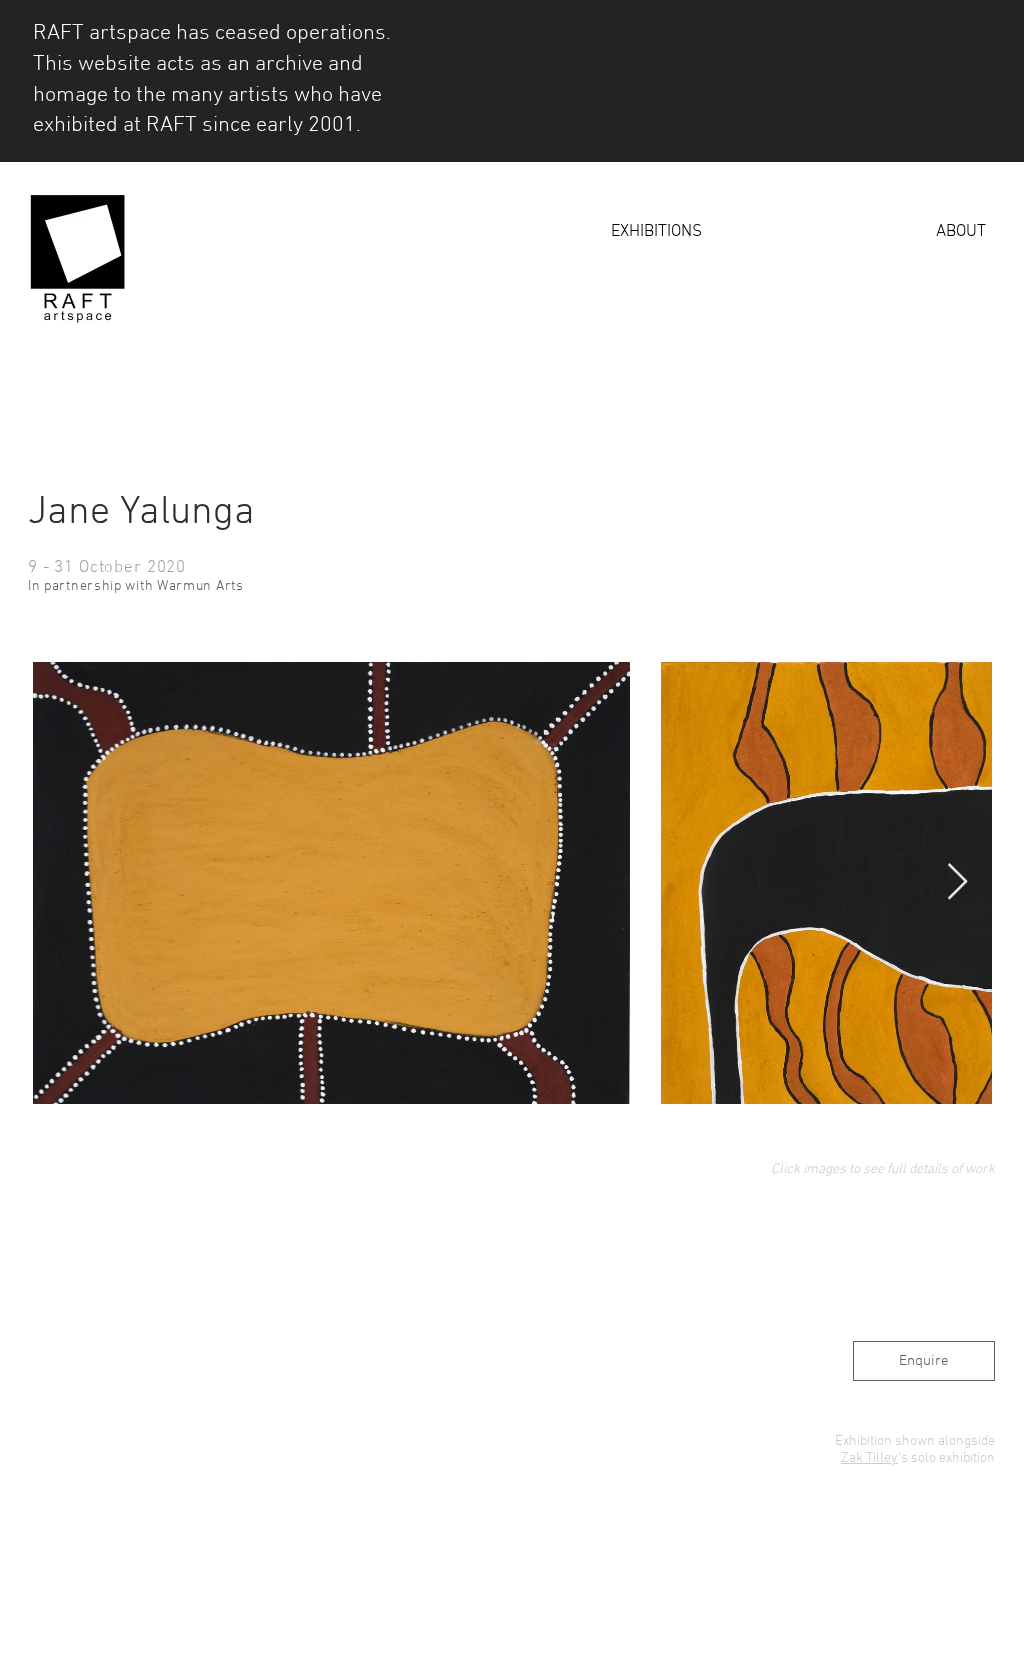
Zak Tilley (869, 1458)
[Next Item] (957, 882)
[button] (554, 232)
